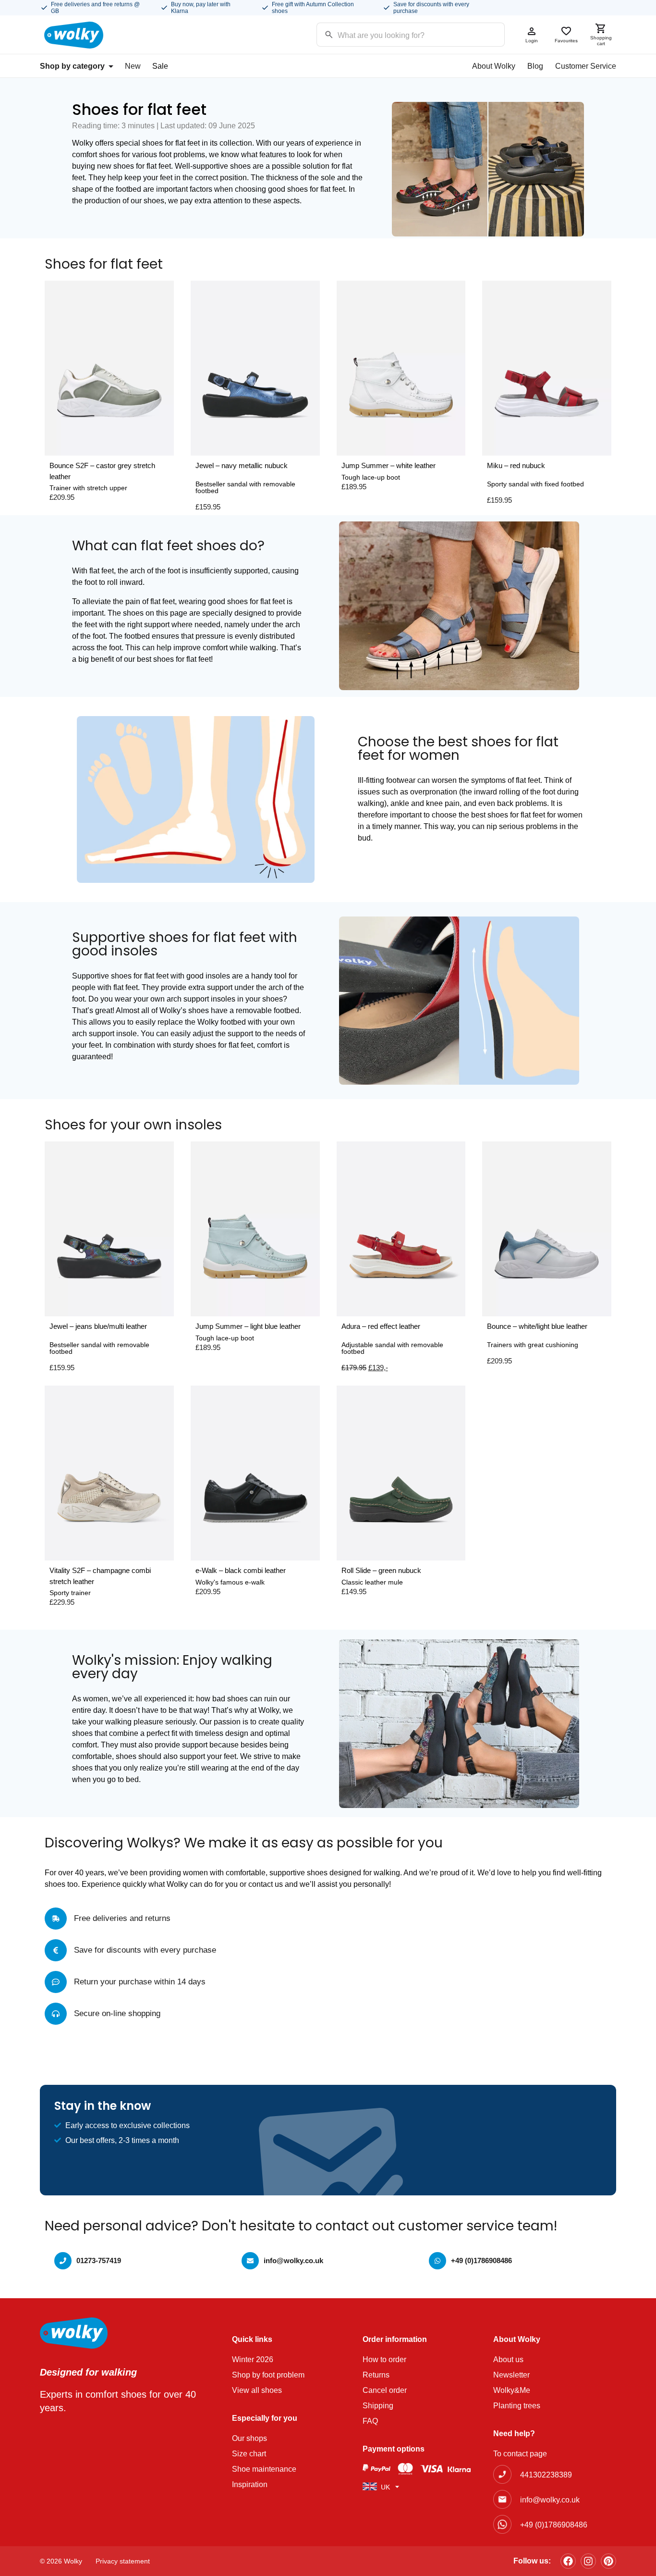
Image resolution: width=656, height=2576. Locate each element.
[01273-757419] (63, 2261)
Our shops (249, 2438)
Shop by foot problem (268, 2375)
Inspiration (250, 2484)
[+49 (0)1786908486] (437, 2261)
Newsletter (511, 2375)
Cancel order (385, 2390)
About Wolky (494, 66)
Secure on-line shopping (117, 2013)
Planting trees (517, 2406)
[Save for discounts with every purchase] (56, 1950)
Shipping (378, 2406)
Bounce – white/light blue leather (537, 1326)
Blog (535, 66)
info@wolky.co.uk (293, 2260)
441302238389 (546, 2475)
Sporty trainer (70, 1593)
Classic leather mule (372, 1582)
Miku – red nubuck (516, 465)
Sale (160, 66)
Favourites (566, 41)
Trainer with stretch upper (88, 488)
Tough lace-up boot (371, 477)
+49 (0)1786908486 (481, 2260)
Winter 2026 (253, 2359)
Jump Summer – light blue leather (248, 1326)
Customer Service (586, 66)
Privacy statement (123, 2561)
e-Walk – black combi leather (241, 1570)
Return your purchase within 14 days (140, 1982)
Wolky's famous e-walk (230, 1582)
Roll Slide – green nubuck (381, 1570)
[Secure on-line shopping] (56, 2014)
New (133, 66)
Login (532, 41)
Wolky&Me (512, 2390)
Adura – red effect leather (381, 1326)
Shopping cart (601, 41)
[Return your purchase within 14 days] (56, 1982)
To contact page (520, 2454)
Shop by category (72, 66)
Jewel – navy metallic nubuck (242, 465)
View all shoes (257, 2390)
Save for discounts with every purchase (145, 1950)
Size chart (249, 2454)
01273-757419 (99, 2260)
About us (508, 2359)
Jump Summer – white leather (389, 465)
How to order (384, 2359)
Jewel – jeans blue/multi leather (98, 1326)
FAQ (370, 2421)
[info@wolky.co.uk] (250, 2261)
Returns (376, 2375)
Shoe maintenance (264, 2469)
